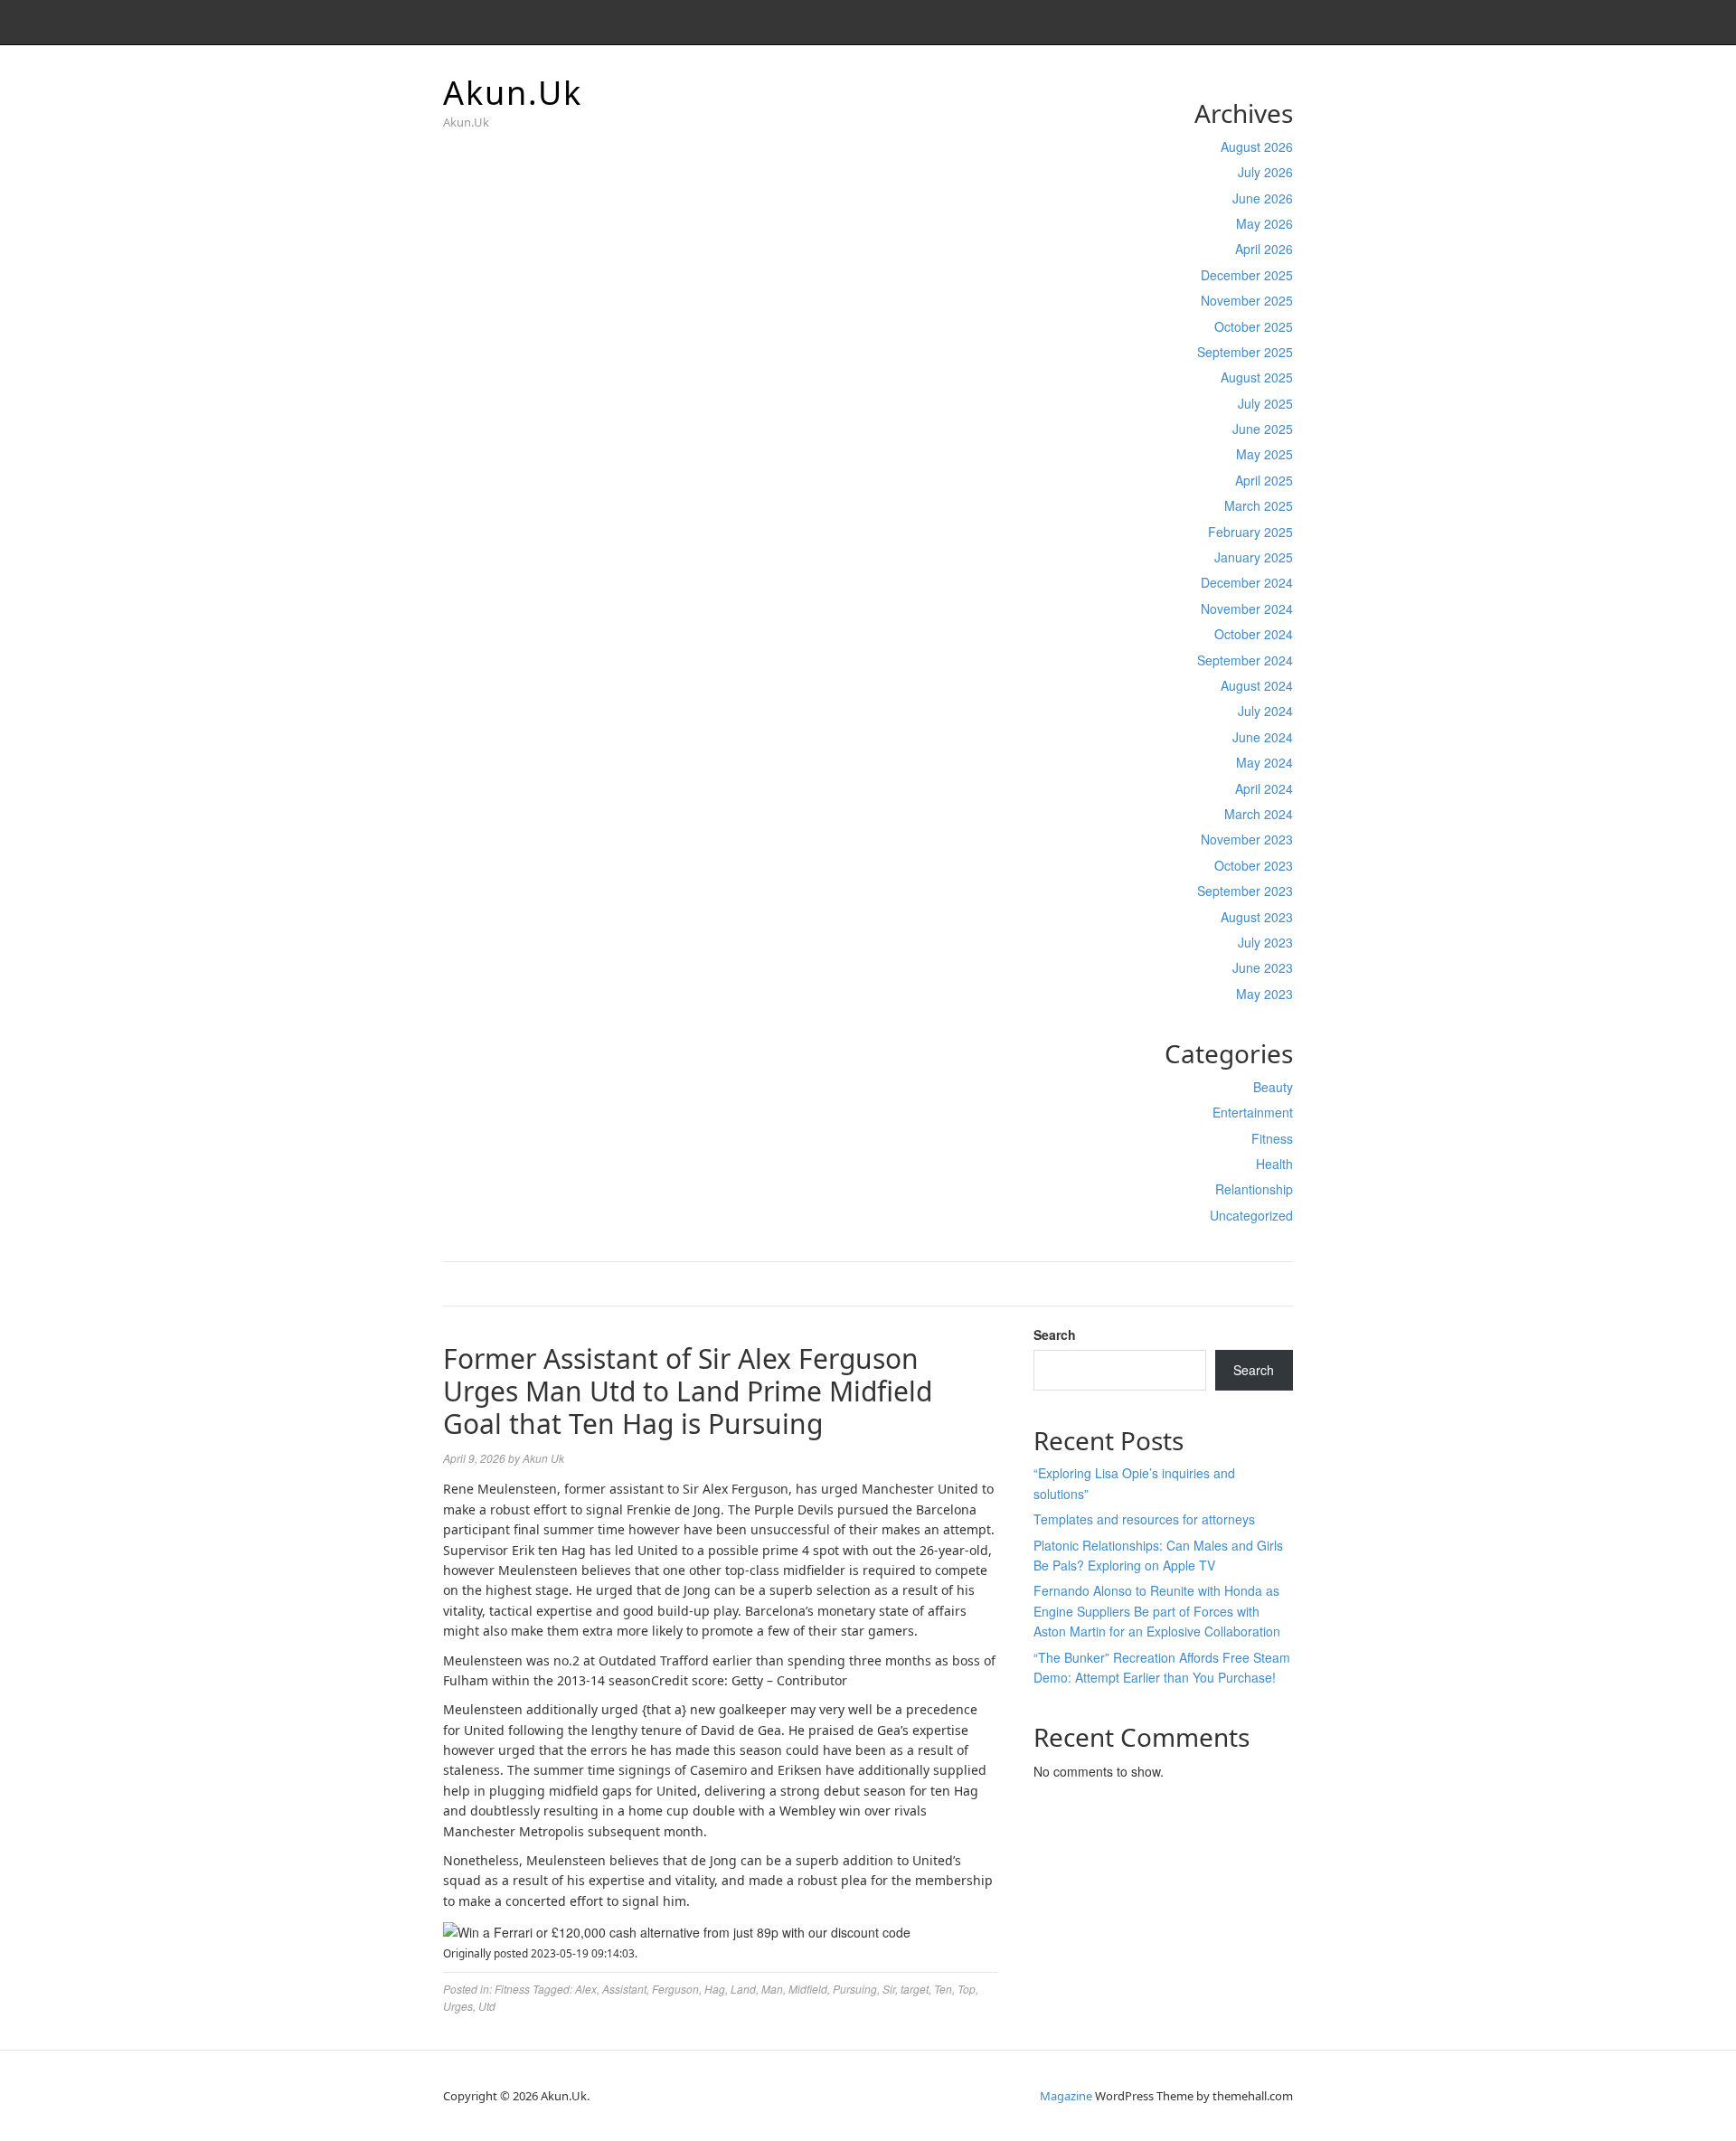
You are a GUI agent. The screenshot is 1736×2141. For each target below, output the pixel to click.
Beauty (1273, 1087)
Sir (889, 1989)
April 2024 (1264, 788)
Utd (487, 2006)
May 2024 (1264, 762)
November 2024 (1247, 608)
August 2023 (1257, 917)
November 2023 (1247, 839)
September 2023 (1245, 891)
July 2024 (1265, 711)
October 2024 (1254, 634)
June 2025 (1263, 429)
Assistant (624, 1989)
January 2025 (1254, 557)
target (915, 1989)
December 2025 (1247, 275)
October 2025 (1254, 326)
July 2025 (1265, 403)
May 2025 (1264, 454)
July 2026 (1265, 172)
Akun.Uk (513, 93)
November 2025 (1247, 300)
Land (743, 1989)
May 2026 (1264, 223)
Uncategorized (1251, 1215)
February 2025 (1250, 532)
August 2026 (1257, 146)
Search (1055, 1335)
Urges (458, 2006)
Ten (943, 1989)
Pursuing (855, 1989)
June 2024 (1263, 737)
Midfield (808, 1989)
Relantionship (1254, 1189)
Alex (586, 1989)
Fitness (1272, 1138)
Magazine (1066, 2096)
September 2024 (1245, 660)
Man (772, 1989)
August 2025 (1257, 377)
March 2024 (1259, 814)
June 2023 (1263, 967)
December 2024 (1247, 582)
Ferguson (675, 1989)
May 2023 (1264, 994)
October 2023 (1254, 865)
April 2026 (1264, 249)
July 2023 (1265, 942)
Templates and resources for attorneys (1144, 1519)
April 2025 (1264, 480)
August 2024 (1257, 685)
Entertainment (1253, 1112)
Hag (715, 1989)
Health (1274, 1164)
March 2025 (1259, 505)
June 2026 (1263, 198)
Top (967, 1989)
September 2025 (1245, 352)
